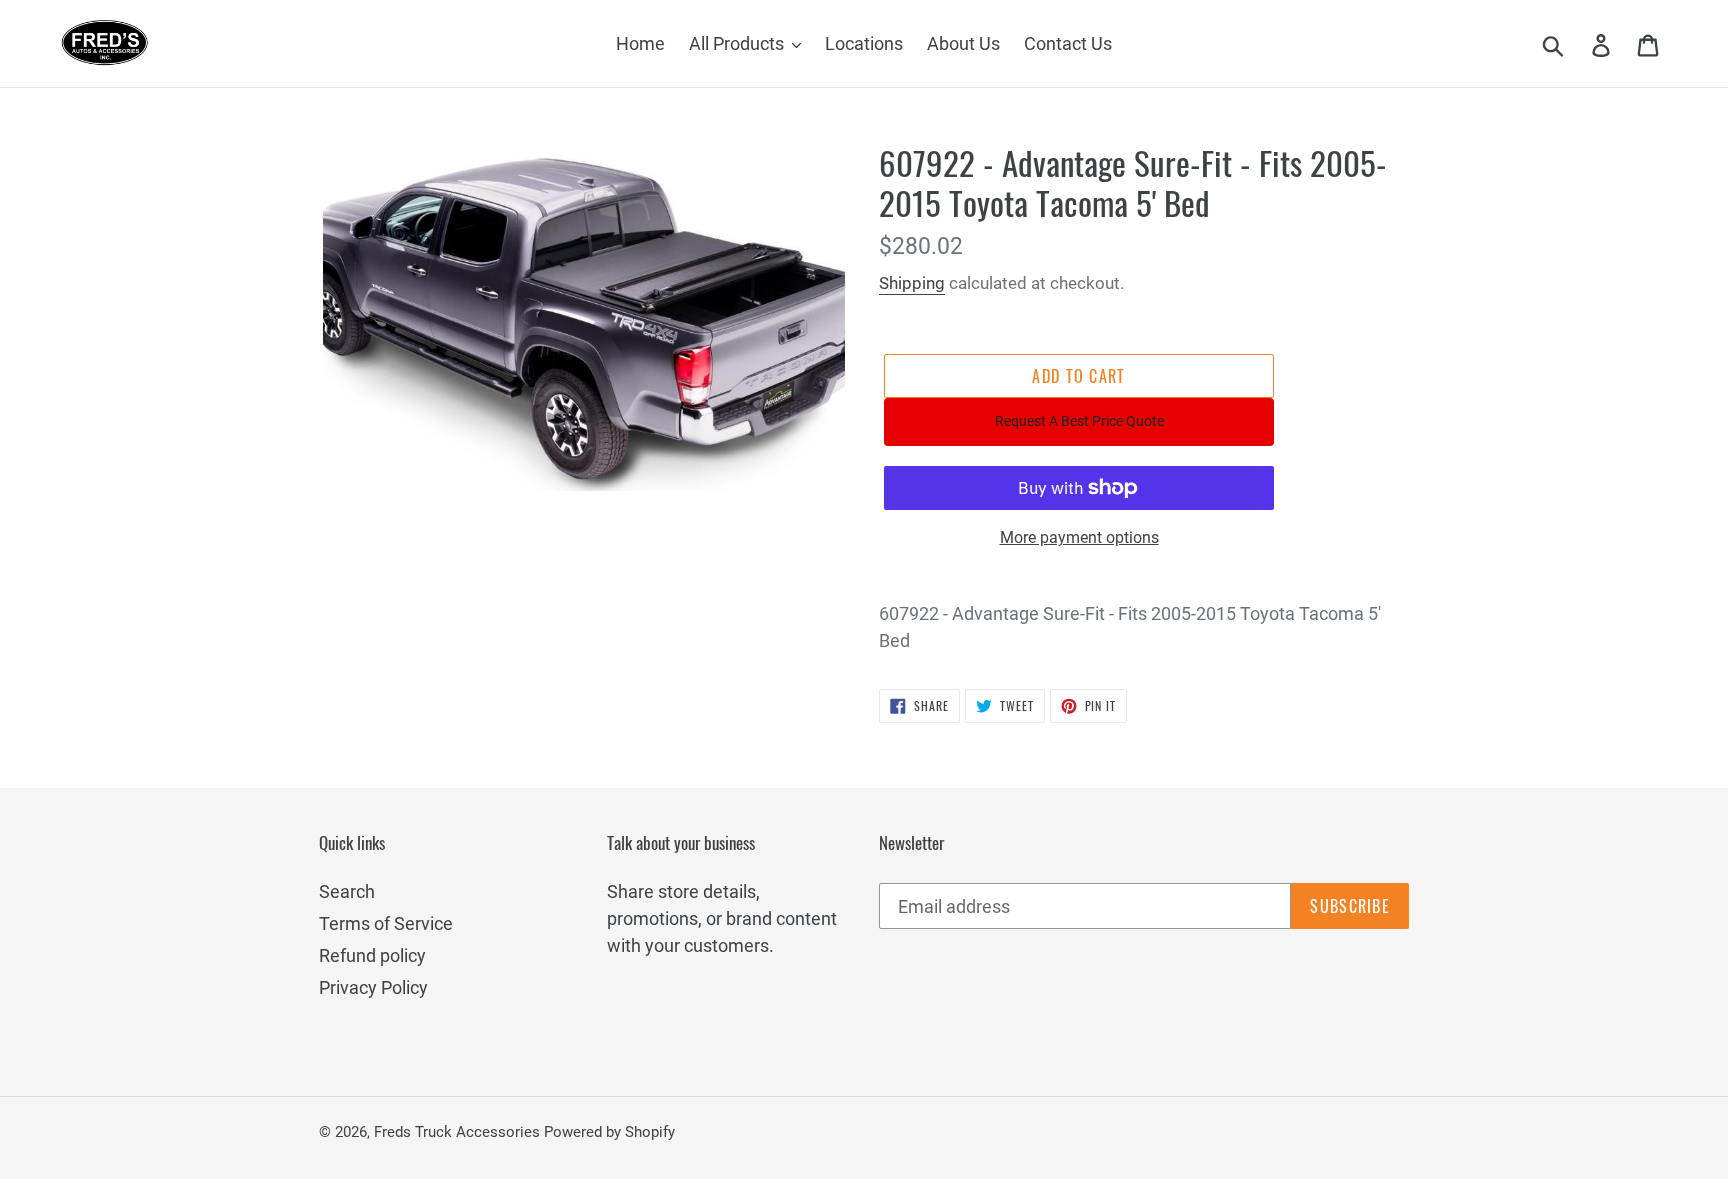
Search (347, 891)
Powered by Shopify (609, 1132)
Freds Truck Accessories (459, 1132)
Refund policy (372, 955)
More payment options (1079, 537)
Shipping (912, 283)
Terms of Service (386, 923)
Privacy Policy (373, 987)
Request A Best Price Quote (1079, 421)
